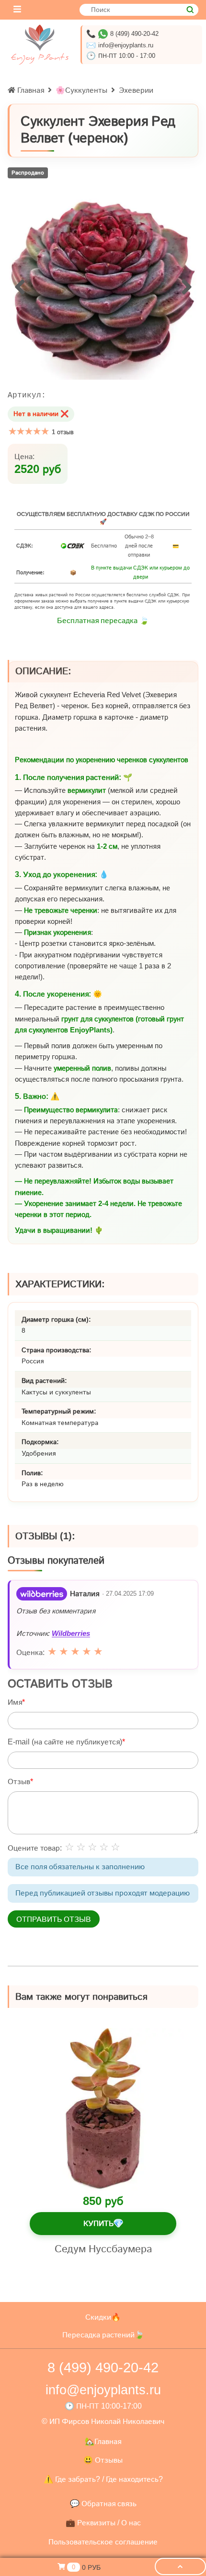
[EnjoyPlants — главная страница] (40, 44)
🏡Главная (103, 2441)
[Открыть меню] (17, 10)
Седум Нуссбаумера (103, 2248)
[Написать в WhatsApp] (103, 34)
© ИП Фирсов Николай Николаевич (103, 2421)
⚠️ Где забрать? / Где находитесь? (103, 2479)
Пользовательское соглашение (103, 2542)
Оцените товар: (35, 1848)
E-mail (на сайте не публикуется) (65, 1742)
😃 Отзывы (103, 2460)
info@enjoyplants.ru (126, 45)
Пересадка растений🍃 (103, 2335)
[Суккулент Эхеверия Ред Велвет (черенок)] (103, 286)
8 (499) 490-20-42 (134, 34)
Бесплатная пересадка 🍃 (103, 620)
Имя (15, 1702)
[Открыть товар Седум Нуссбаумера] (103, 2109)
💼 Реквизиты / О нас (103, 2523)
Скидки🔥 (103, 2317)
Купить (103, 2223)
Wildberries (71, 1633)
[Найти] (190, 10)
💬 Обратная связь (103, 2504)
